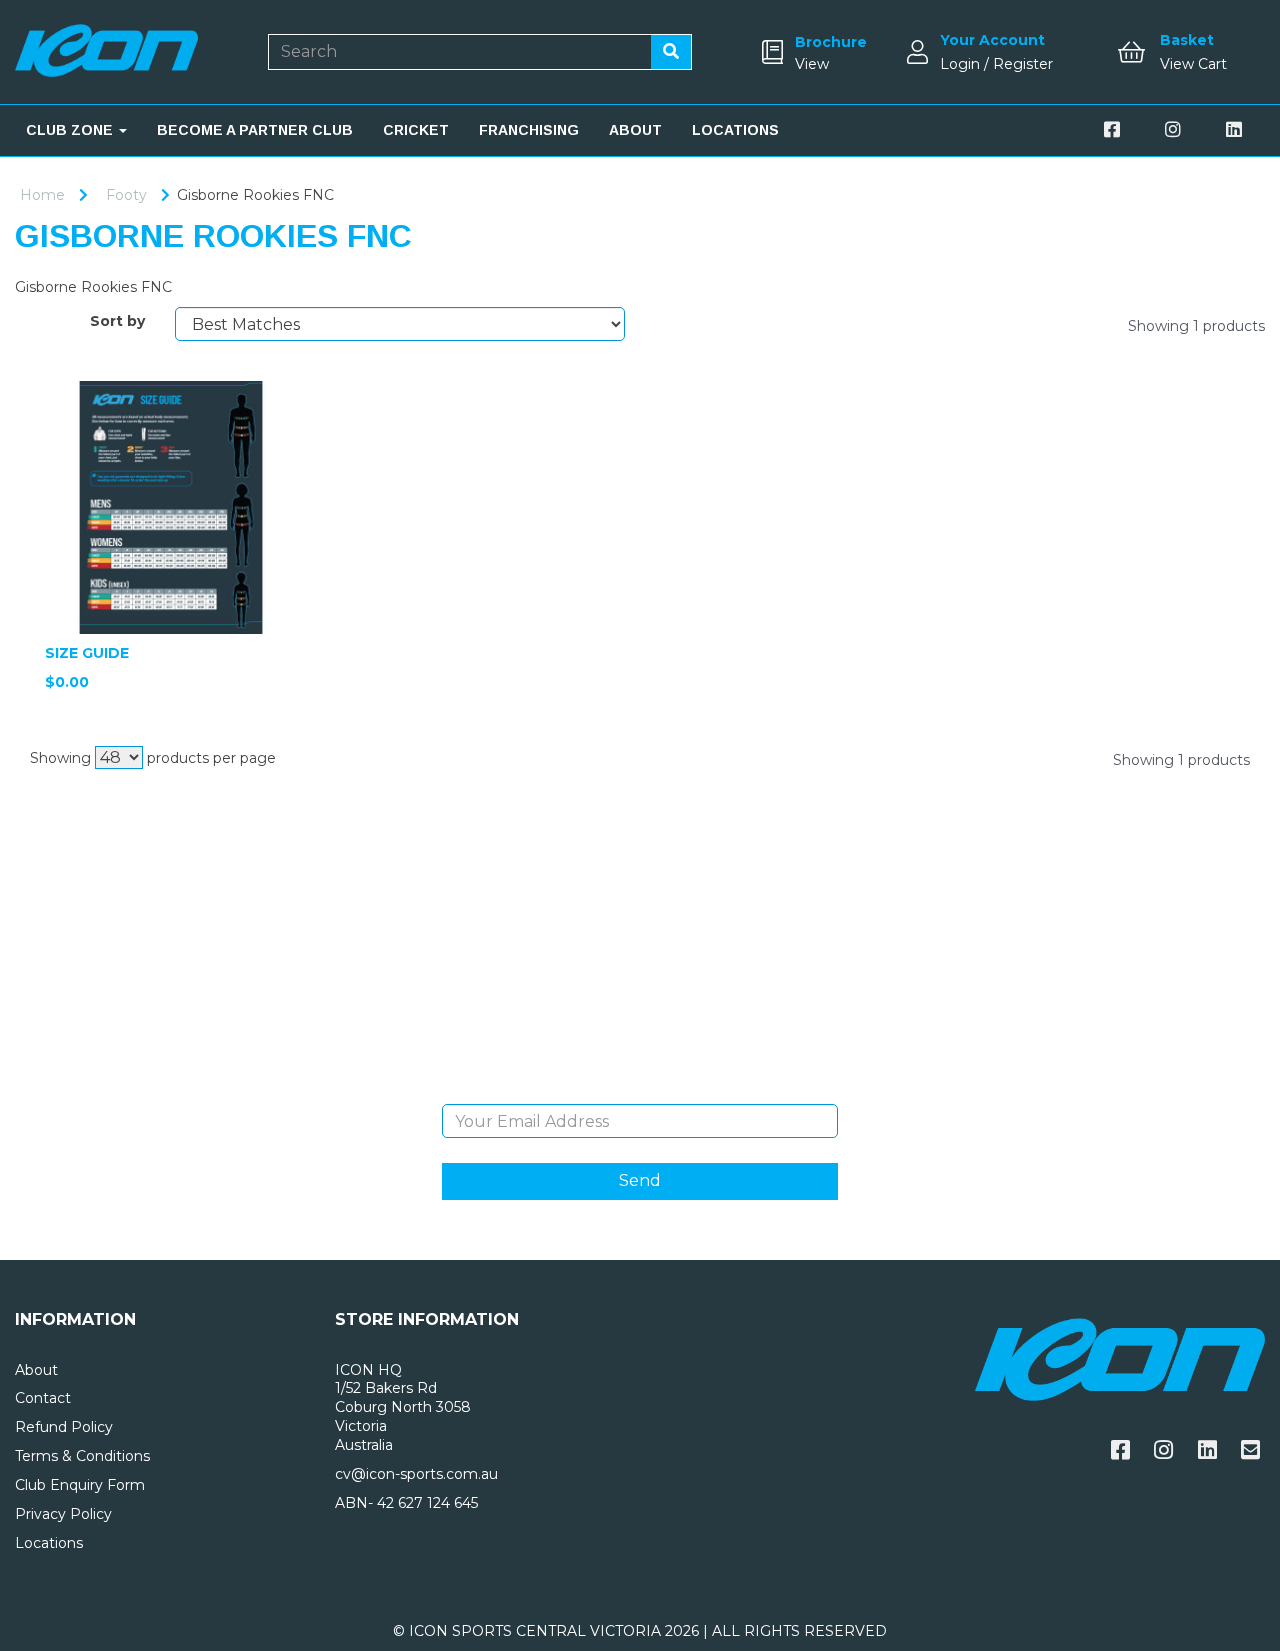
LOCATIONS (735, 130)
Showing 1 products (1196, 326)
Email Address (639, 1089)
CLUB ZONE (71, 130)
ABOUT (635, 130)
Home (42, 195)
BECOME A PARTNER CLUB (255, 130)
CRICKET (416, 130)
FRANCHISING (529, 130)
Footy (126, 195)
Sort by (117, 321)
